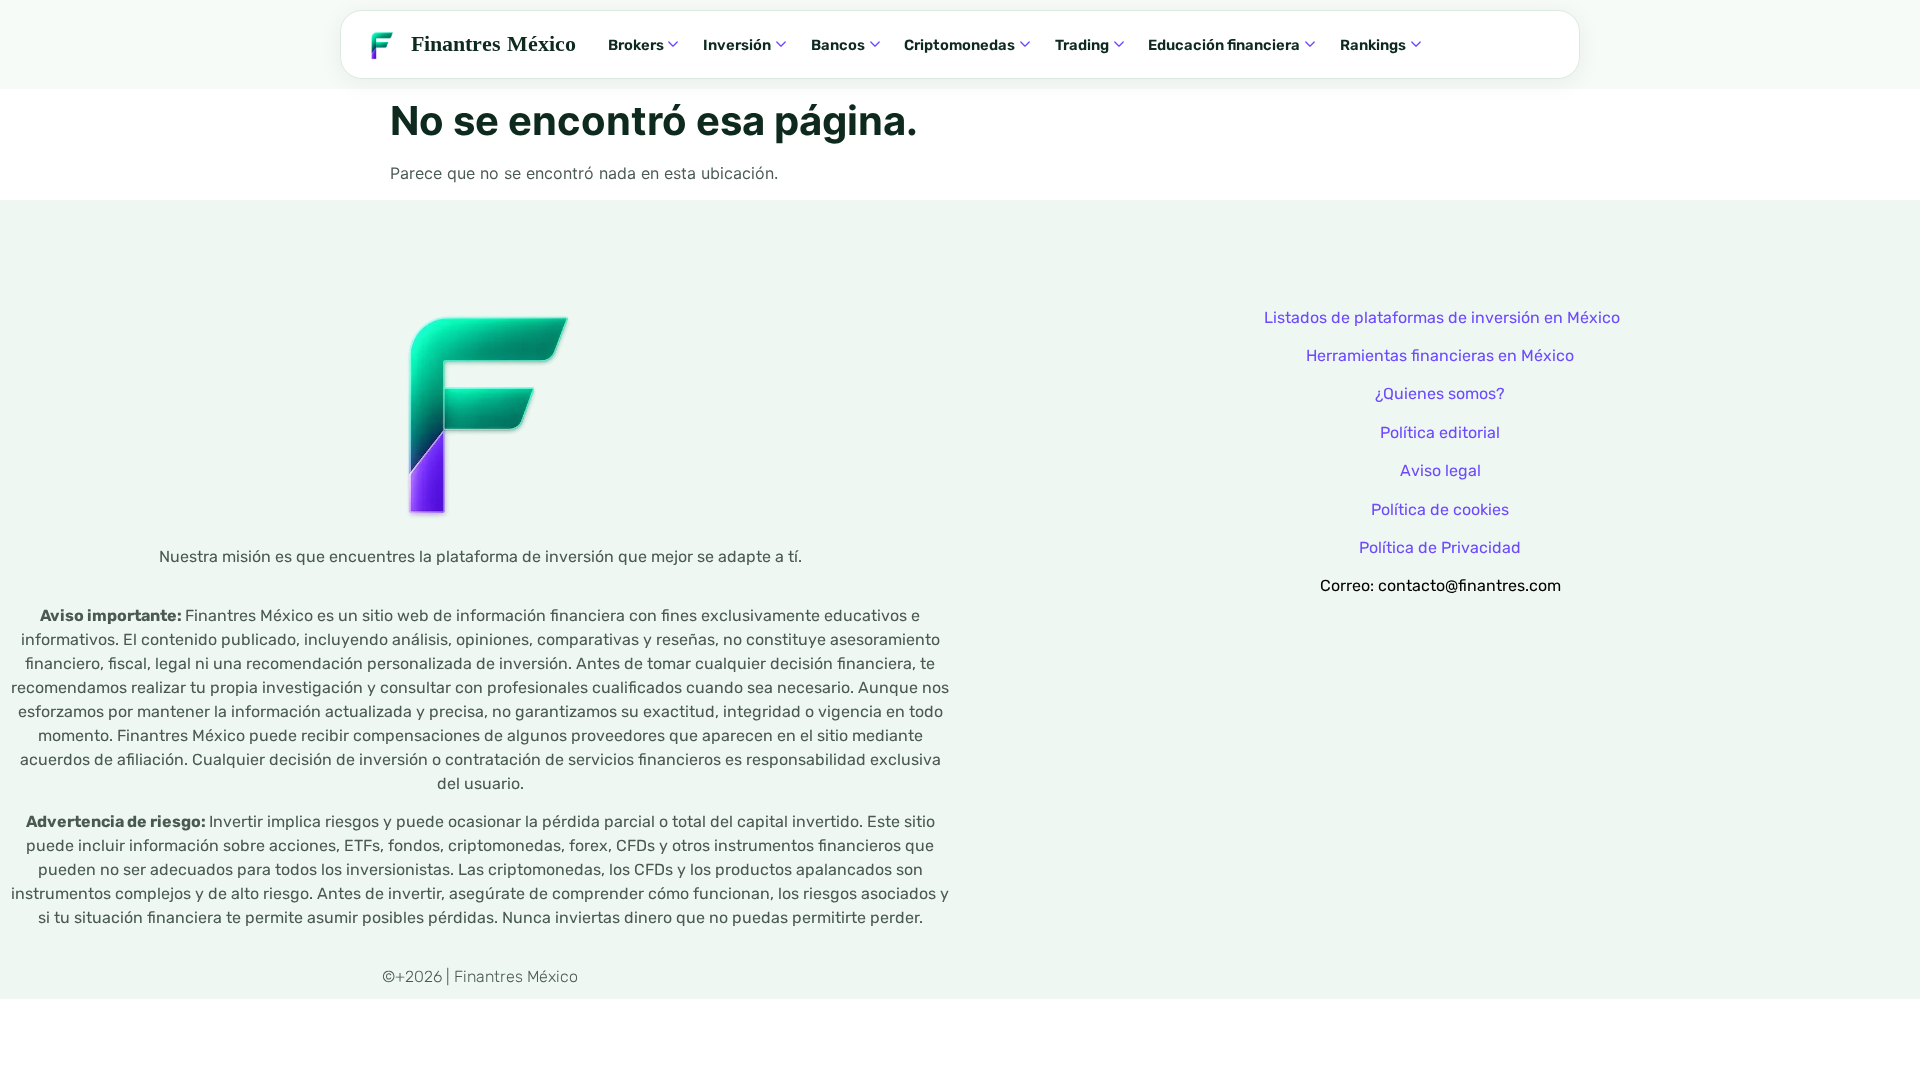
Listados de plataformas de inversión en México (1442, 317)
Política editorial (1440, 432)
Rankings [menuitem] (1373, 45)
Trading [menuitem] (1082, 45)
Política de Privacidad (1440, 547)
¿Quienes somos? (1440, 393)
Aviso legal (1440, 470)
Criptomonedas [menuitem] (959, 45)
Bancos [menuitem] (838, 45)
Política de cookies (1440, 509)
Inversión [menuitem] (737, 45)
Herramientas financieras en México (1440, 355)
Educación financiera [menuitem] (1224, 45)
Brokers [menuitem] (636, 45)
